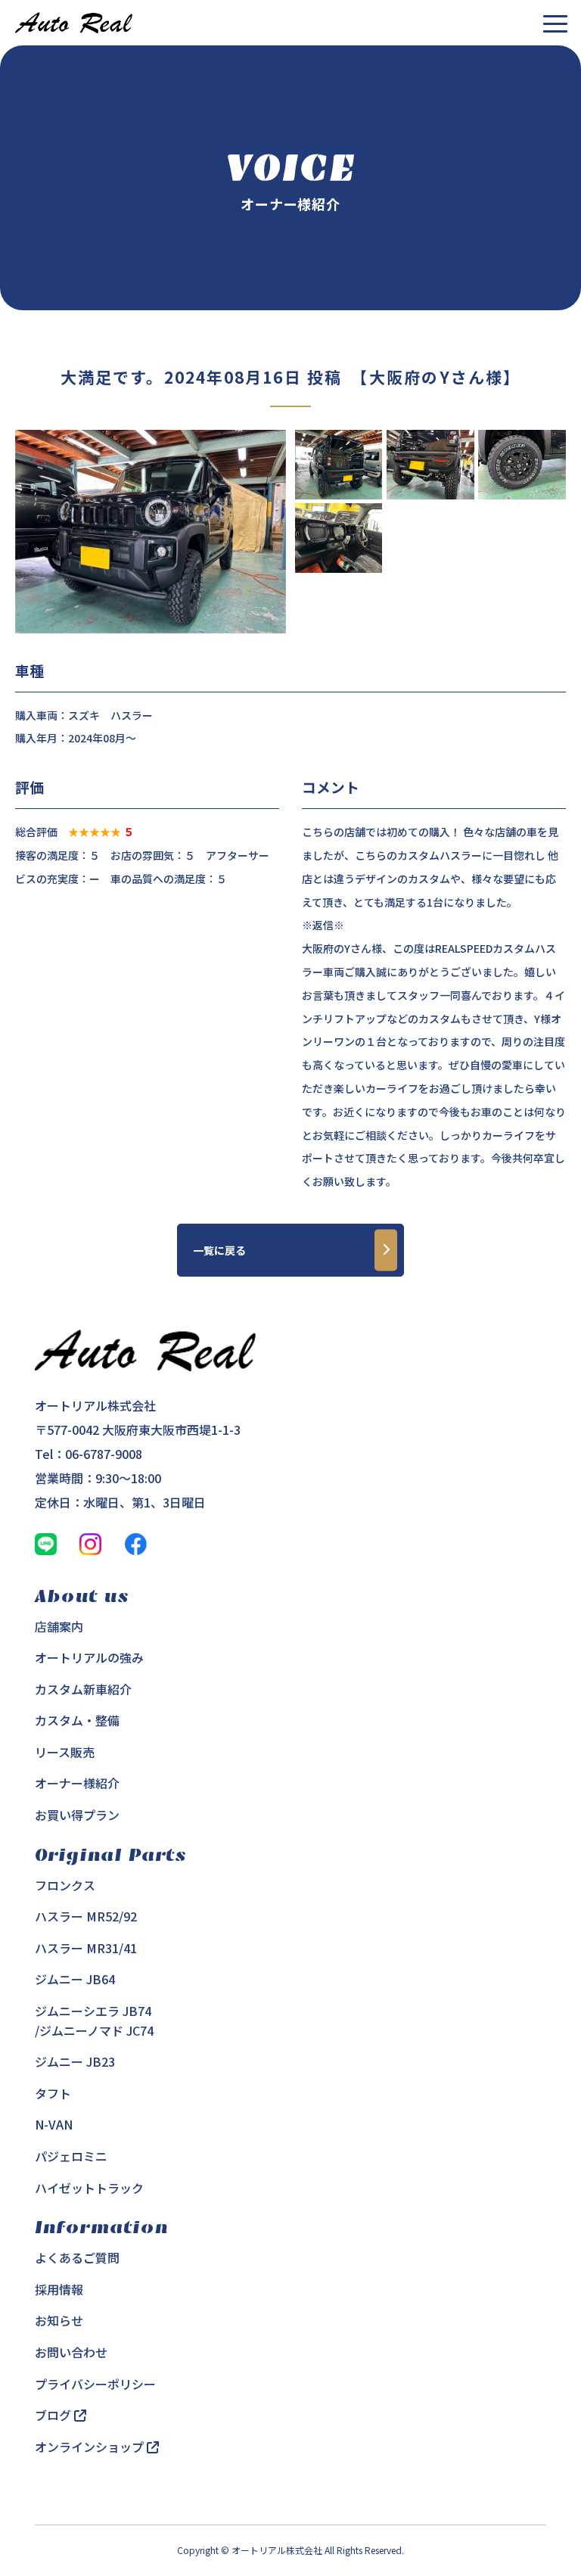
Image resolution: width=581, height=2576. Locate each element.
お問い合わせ (71, 2352)
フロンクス (65, 1885)
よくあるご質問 (77, 2257)
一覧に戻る (219, 1250)
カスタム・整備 (77, 1720)
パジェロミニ (71, 2156)
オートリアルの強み (89, 1657)
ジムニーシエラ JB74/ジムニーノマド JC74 (94, 2021)
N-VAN (54, 2124)
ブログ (54, 2415)
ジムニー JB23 (75, 2061)
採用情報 (59, 2289)
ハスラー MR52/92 (86, 1916)
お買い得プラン (77, 1815)
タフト (53, 2093)
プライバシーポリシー (95, 2384)
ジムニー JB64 (75, 1979)
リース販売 (65, 1752)
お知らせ (59, 2320)
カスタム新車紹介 (83, 1689)
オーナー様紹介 (77, 1783)
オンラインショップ (91, 2447)
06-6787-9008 (104, 1454)
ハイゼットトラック (89, 2188)
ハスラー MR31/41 (86, 1948)
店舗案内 (59, 1626)
